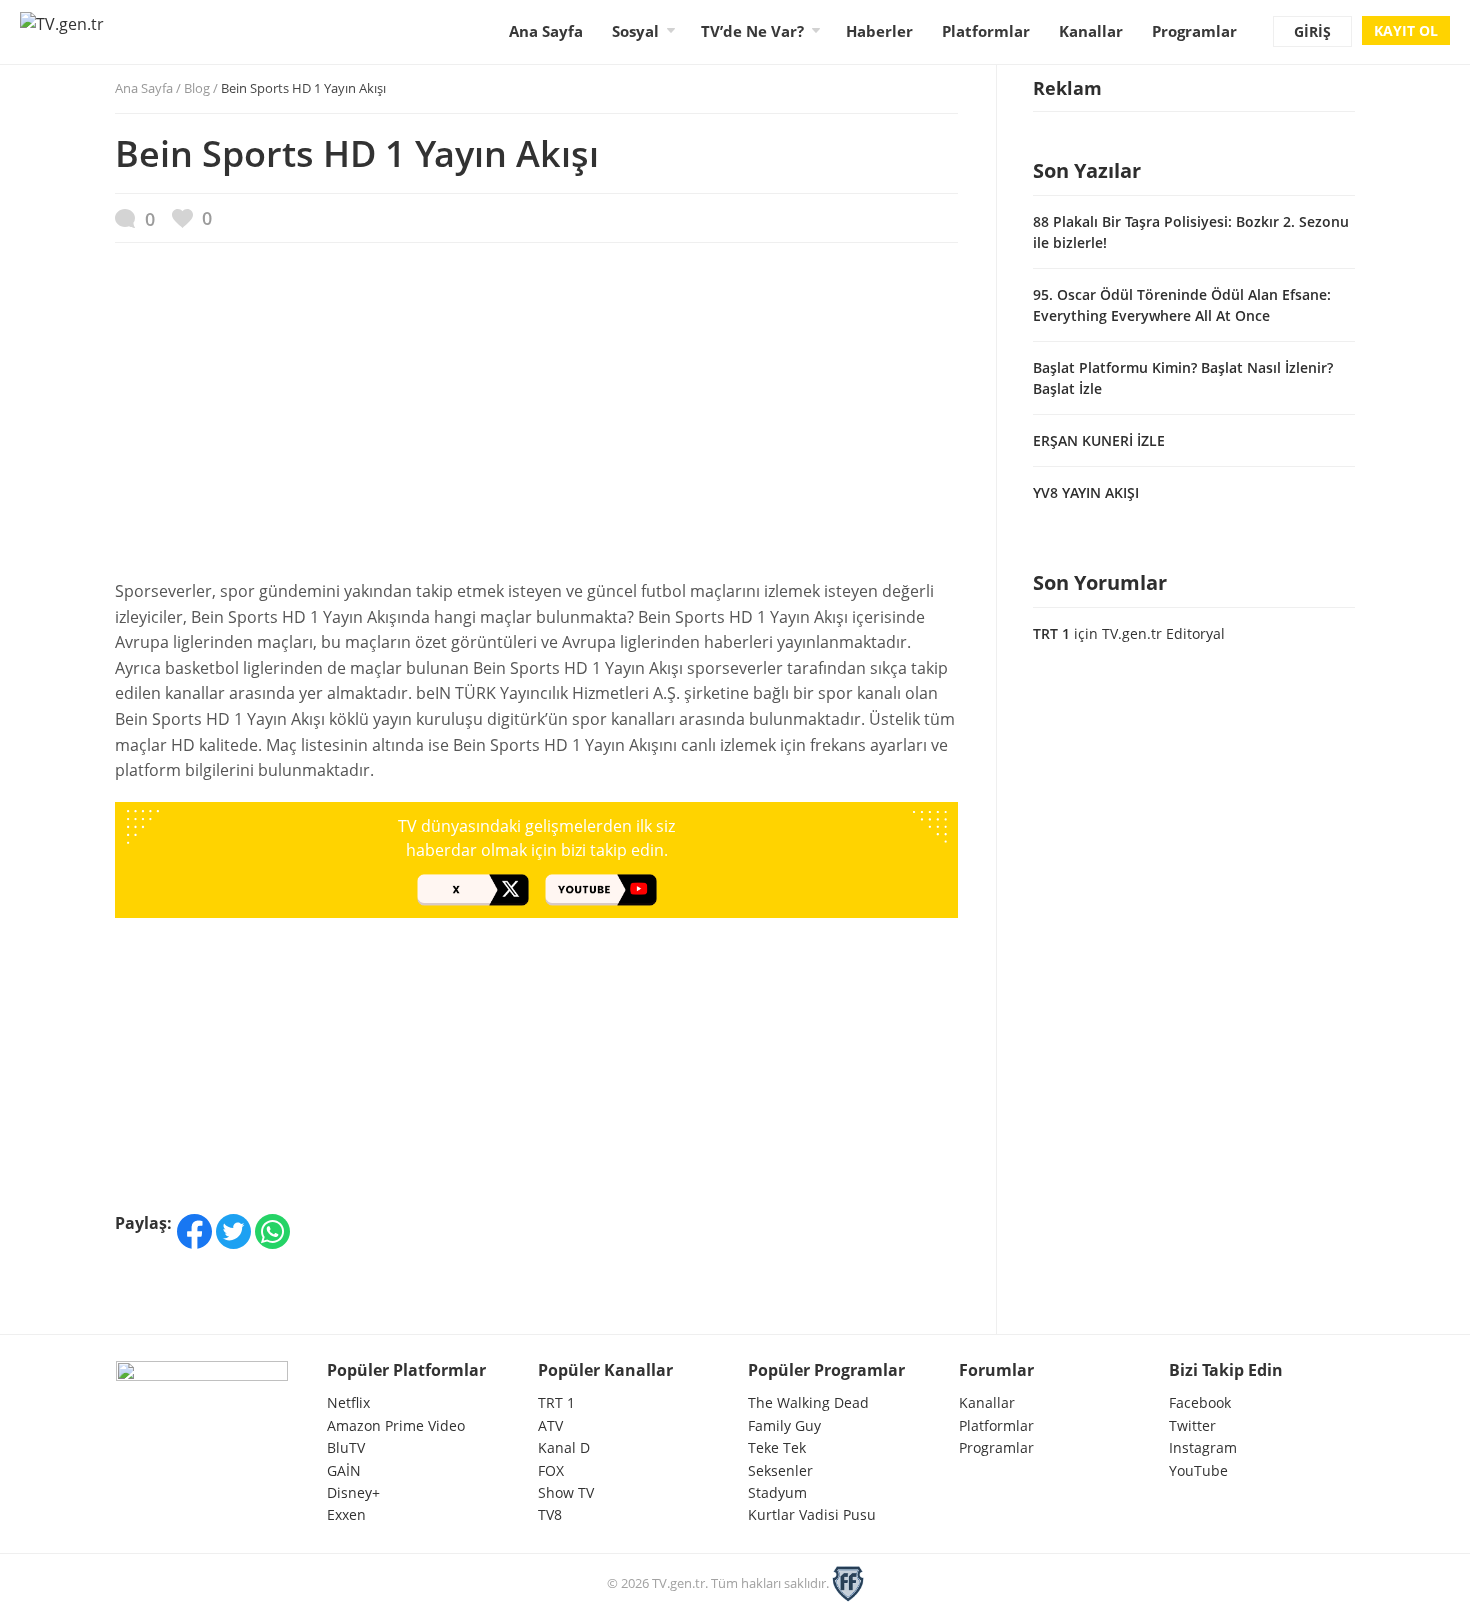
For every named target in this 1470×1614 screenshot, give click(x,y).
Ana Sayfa (546, 31)
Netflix (348, 1402)
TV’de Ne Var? (752, 31)
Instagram (1203, 1447)
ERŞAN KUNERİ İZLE (1099, 440)
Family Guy (784, 1425)
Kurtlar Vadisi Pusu (812, 1514)
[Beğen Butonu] (192, 218)
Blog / (285, 88)
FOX (551, 1470)
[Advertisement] (536, 421)
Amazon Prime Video (396, 1425)
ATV (550, 1425)
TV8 (550, 1514)
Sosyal (635, 31)
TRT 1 (1051, 633)
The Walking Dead (808, 1402)
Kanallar (1091, 31)
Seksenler (780, 1470)
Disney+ (353, 1492)
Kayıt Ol (1406, 30)
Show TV (566, 1492)
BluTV (346, 1447)
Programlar (1194, 31)
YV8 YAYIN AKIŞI (1086, 492)
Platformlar (986, 31)
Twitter (1192, 1425)
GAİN (344, 1470)
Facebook (1200, 1402)
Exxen (346, 1514)
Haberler (879, 31)
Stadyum (777, 1492)
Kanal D (564, 1447)
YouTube (1198, 1470)
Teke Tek (777, 1447)
